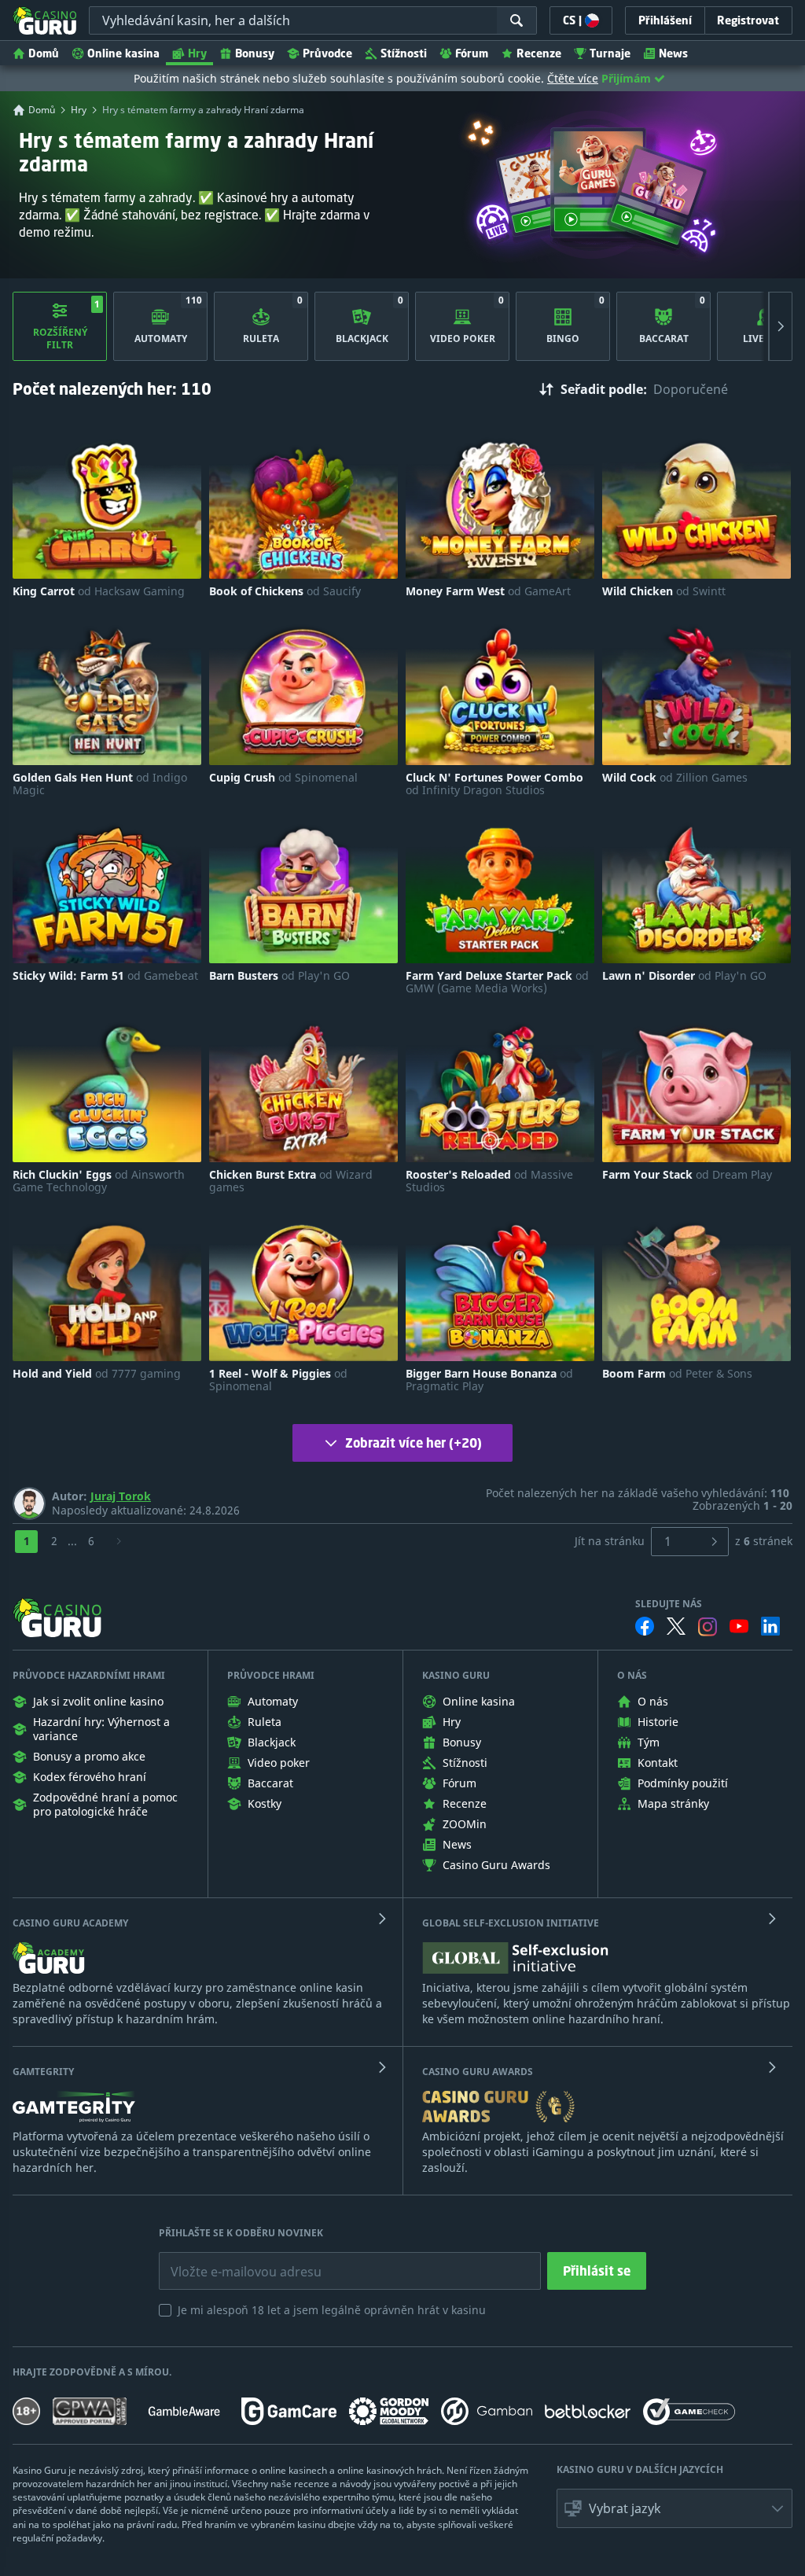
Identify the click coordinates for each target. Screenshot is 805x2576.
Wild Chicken (664, 591)
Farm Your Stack (687, 1175)
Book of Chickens (285, 591)
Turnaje (610, 53)
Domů (44, 53)
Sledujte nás (669, 1604)
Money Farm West (488, 591)
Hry (197, 53)
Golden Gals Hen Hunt (100, 784)
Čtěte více (573, 78)
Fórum (472, 53)
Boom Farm (677, 1374)
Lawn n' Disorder (684, 976)
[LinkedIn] (770, 1626)
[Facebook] (645, 1626)
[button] (675, 2508)
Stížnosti (404, 53)
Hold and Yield (97, 1374)
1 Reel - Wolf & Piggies (278, 1380)
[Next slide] (781, 326)
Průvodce (327, 53)
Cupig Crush (283, 778)
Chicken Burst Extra (291, 1181)
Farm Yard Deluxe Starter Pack (497, 982)
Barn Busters (279, 976)
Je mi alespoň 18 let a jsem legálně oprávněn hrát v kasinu (332, 2310)
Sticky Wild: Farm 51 (105, 976)
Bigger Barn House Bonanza (489, 1380)
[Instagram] (708, 1627)
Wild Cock (675, 778)
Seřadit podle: (604, 389)
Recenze (539, 53)
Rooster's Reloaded (489, 1181)
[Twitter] (676, 1626)
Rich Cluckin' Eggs (99, 1181)
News (673, 53)
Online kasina (123, 53)
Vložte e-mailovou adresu (231, 2260)
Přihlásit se (597, 2271)
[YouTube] (739, 1626)
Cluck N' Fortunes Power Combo (494, 784)
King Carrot (99, 591)
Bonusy (255, 53)
